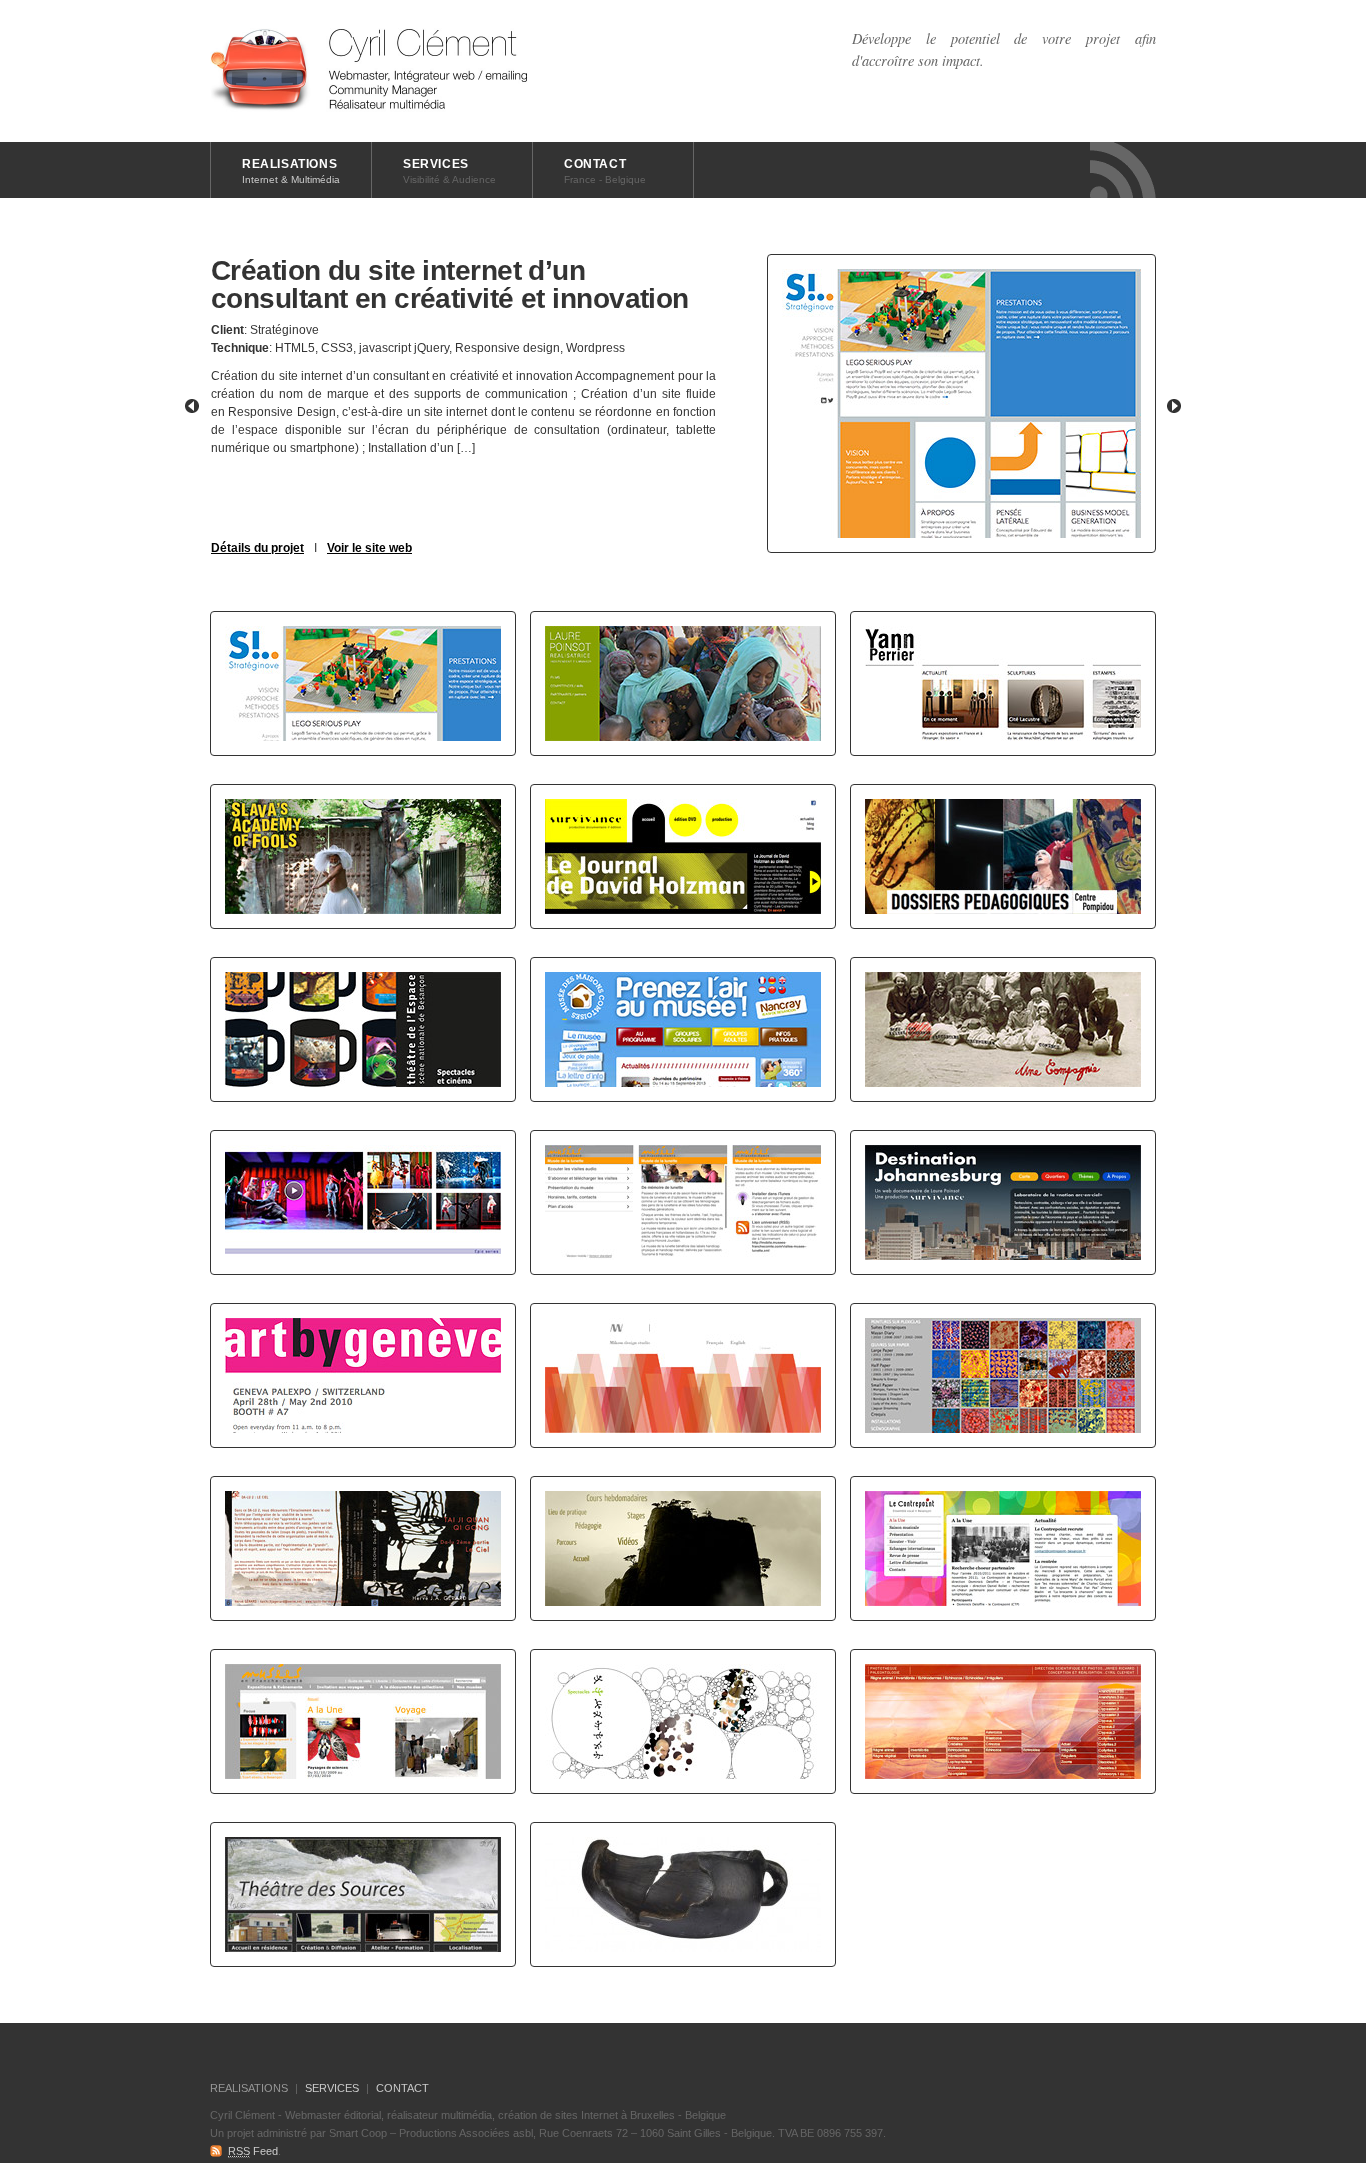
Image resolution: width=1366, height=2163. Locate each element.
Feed (253, 2151)
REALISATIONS (291, 171)
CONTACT (605, 171)
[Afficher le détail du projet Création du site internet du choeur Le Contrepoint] (1003, 1548)
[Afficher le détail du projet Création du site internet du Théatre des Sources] (363, 1894)
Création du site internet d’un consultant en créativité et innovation (450, 284)
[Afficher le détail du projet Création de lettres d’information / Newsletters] (363, 1375)
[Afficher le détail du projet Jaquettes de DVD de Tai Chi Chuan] (363, 1548)
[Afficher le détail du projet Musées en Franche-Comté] (363, 1721)
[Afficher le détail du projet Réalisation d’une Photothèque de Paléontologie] (1003, 1721)
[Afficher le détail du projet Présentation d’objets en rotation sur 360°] (683, 1894)
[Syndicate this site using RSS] (1123, 170)
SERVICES (449, 171)
